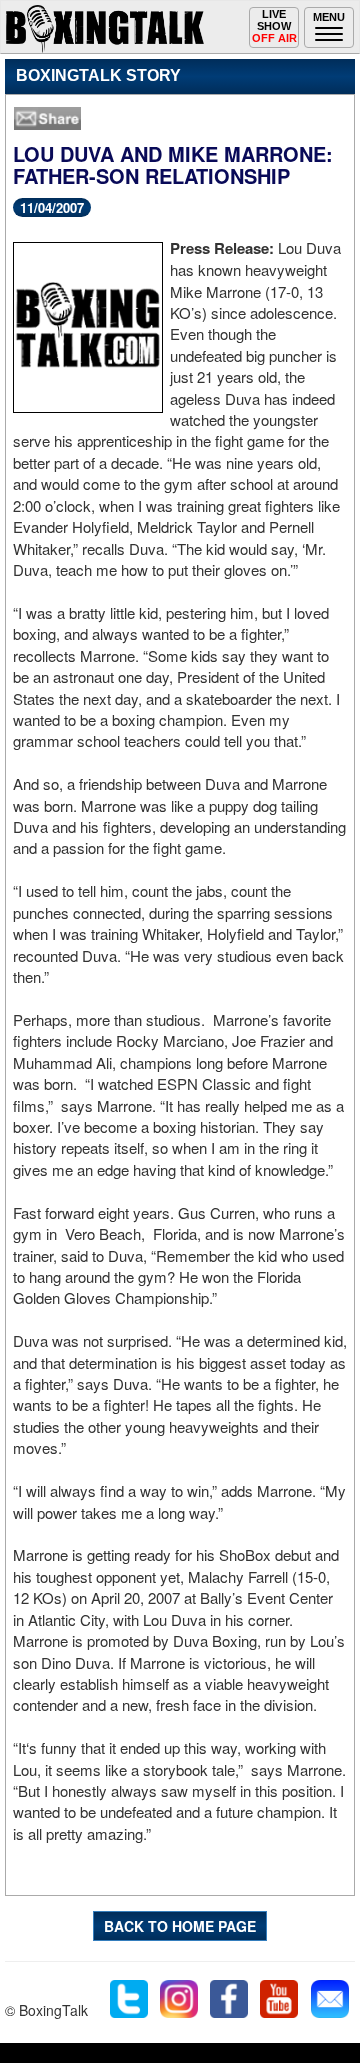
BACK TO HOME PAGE (180, 1926)
